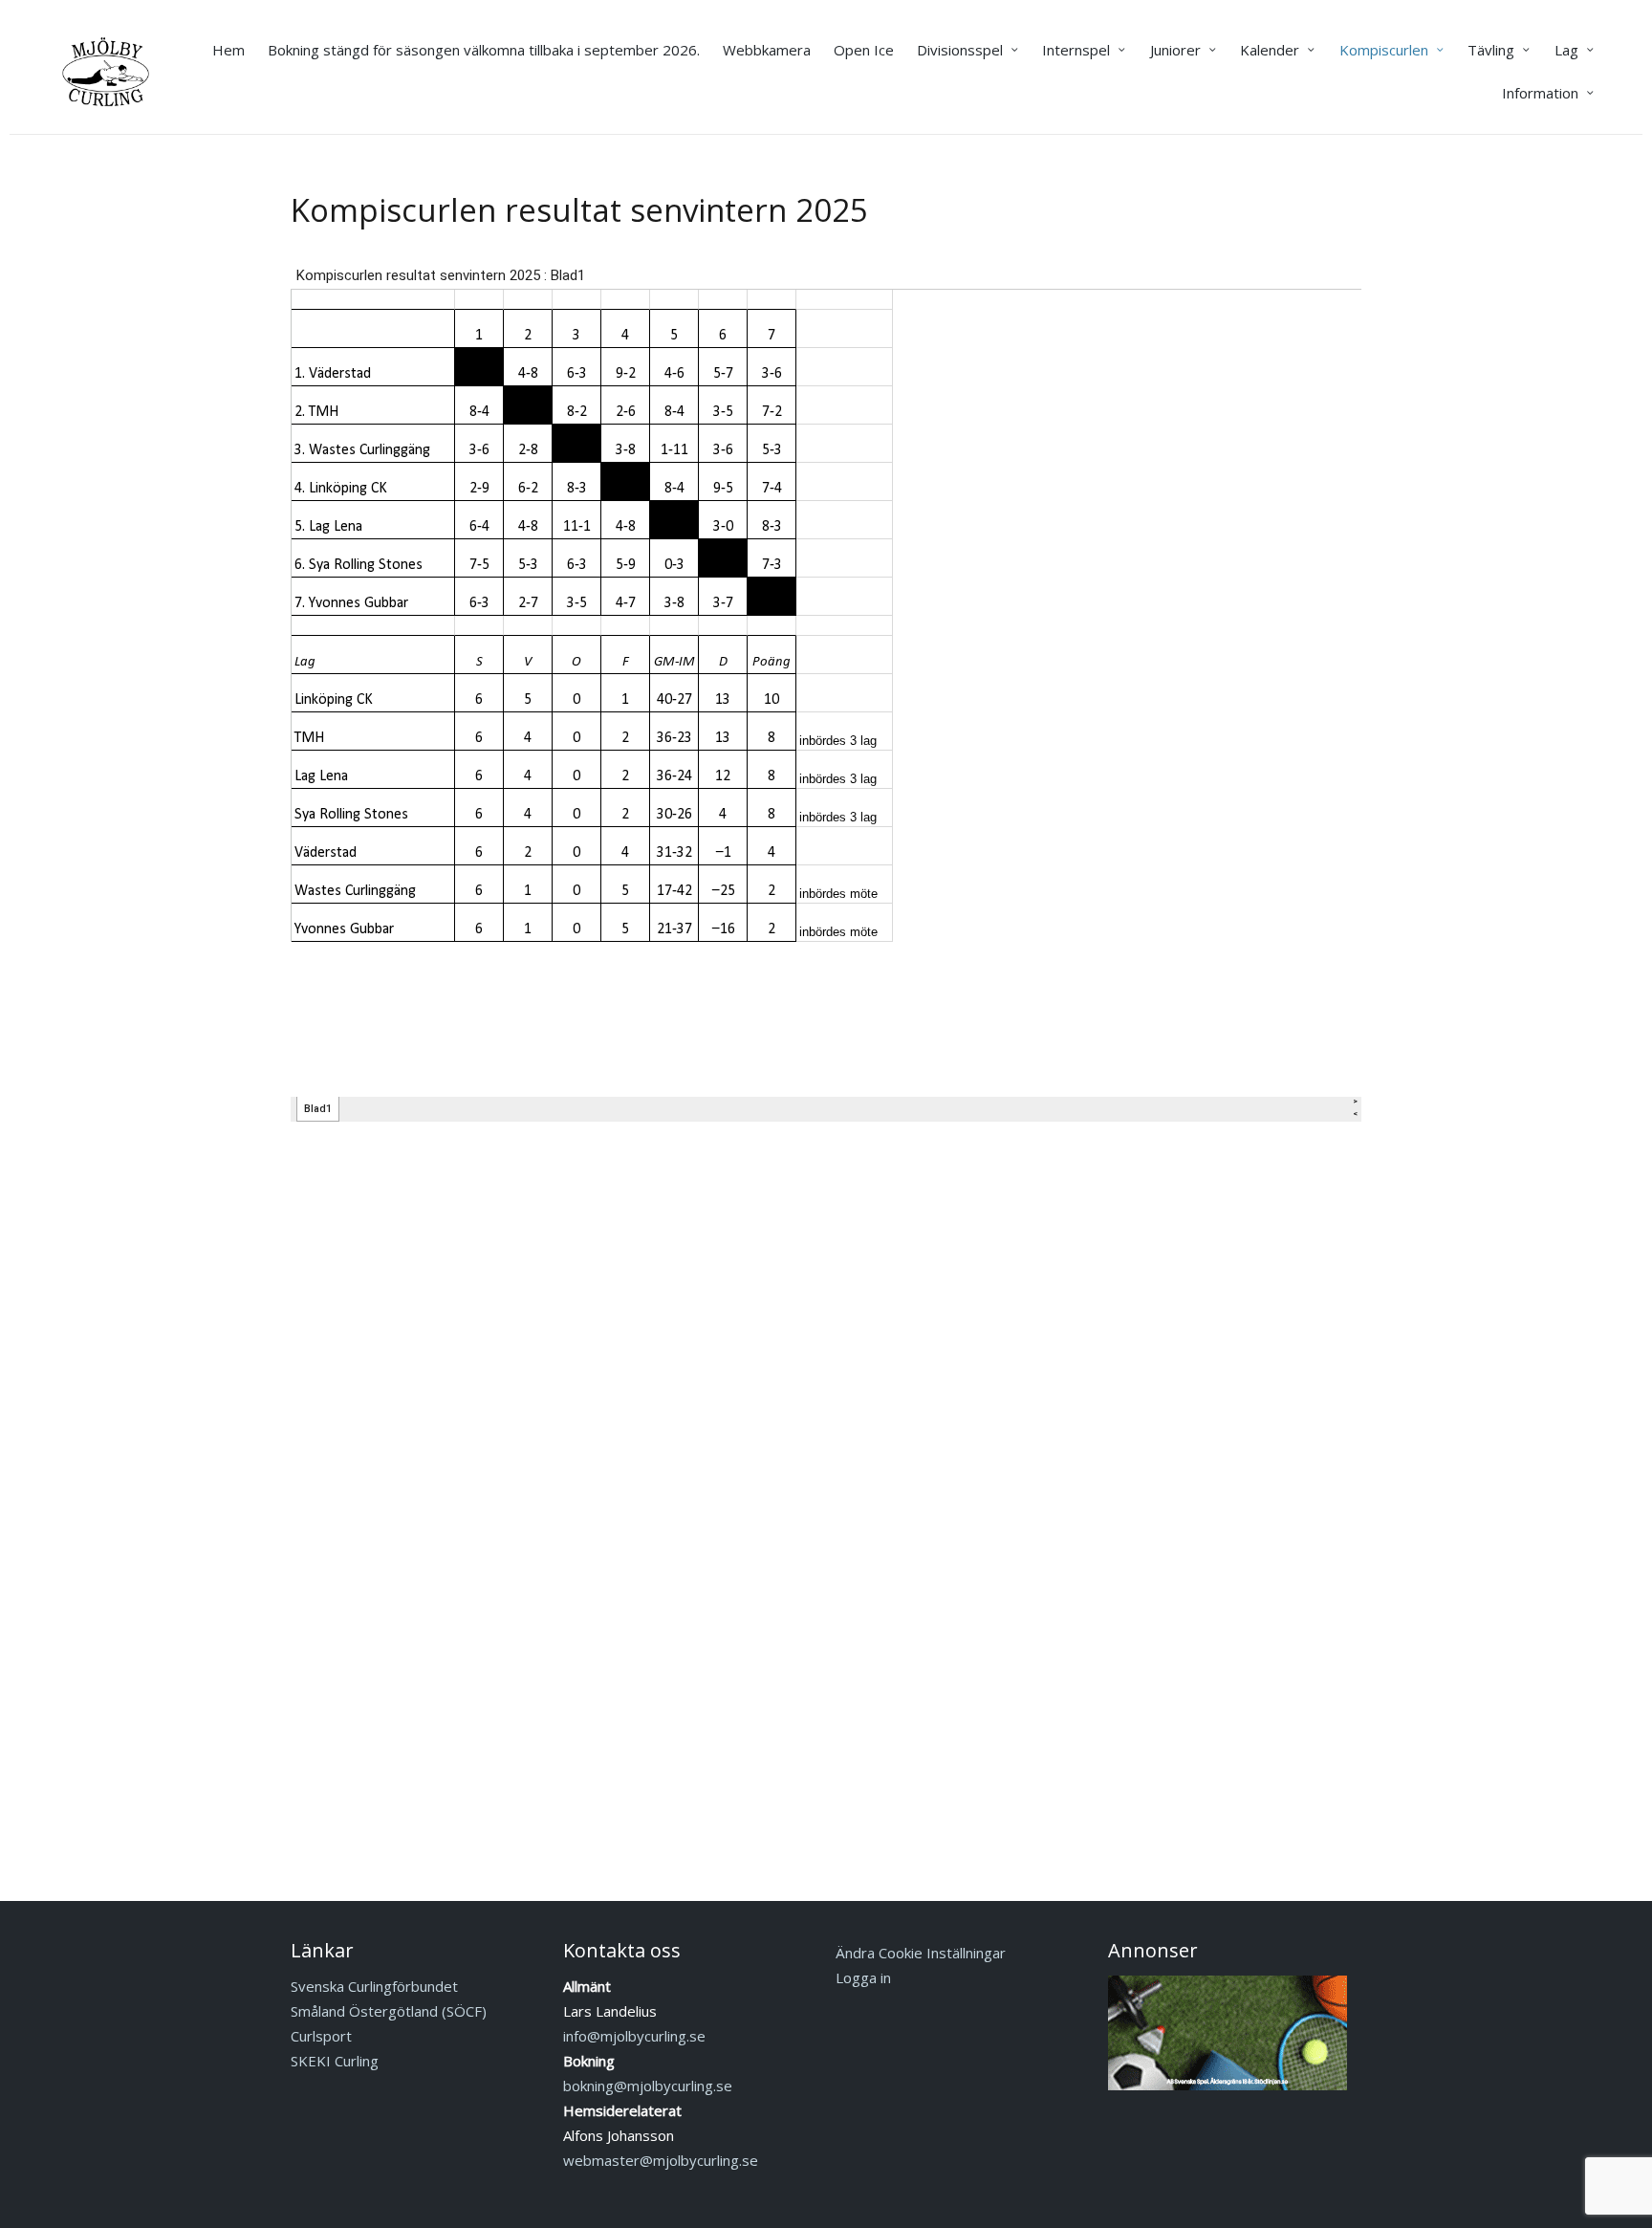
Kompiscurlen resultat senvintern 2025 (579, 210)
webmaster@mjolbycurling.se (661, 2160)
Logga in (863, 1977)
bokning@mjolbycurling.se (648, 2086)
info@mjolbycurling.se (634, 2036)
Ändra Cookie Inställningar (921, 1953)
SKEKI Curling (335, 2061)
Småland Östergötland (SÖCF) (389, 2011)
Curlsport (321, 2036)
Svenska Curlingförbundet (374, 1986)
